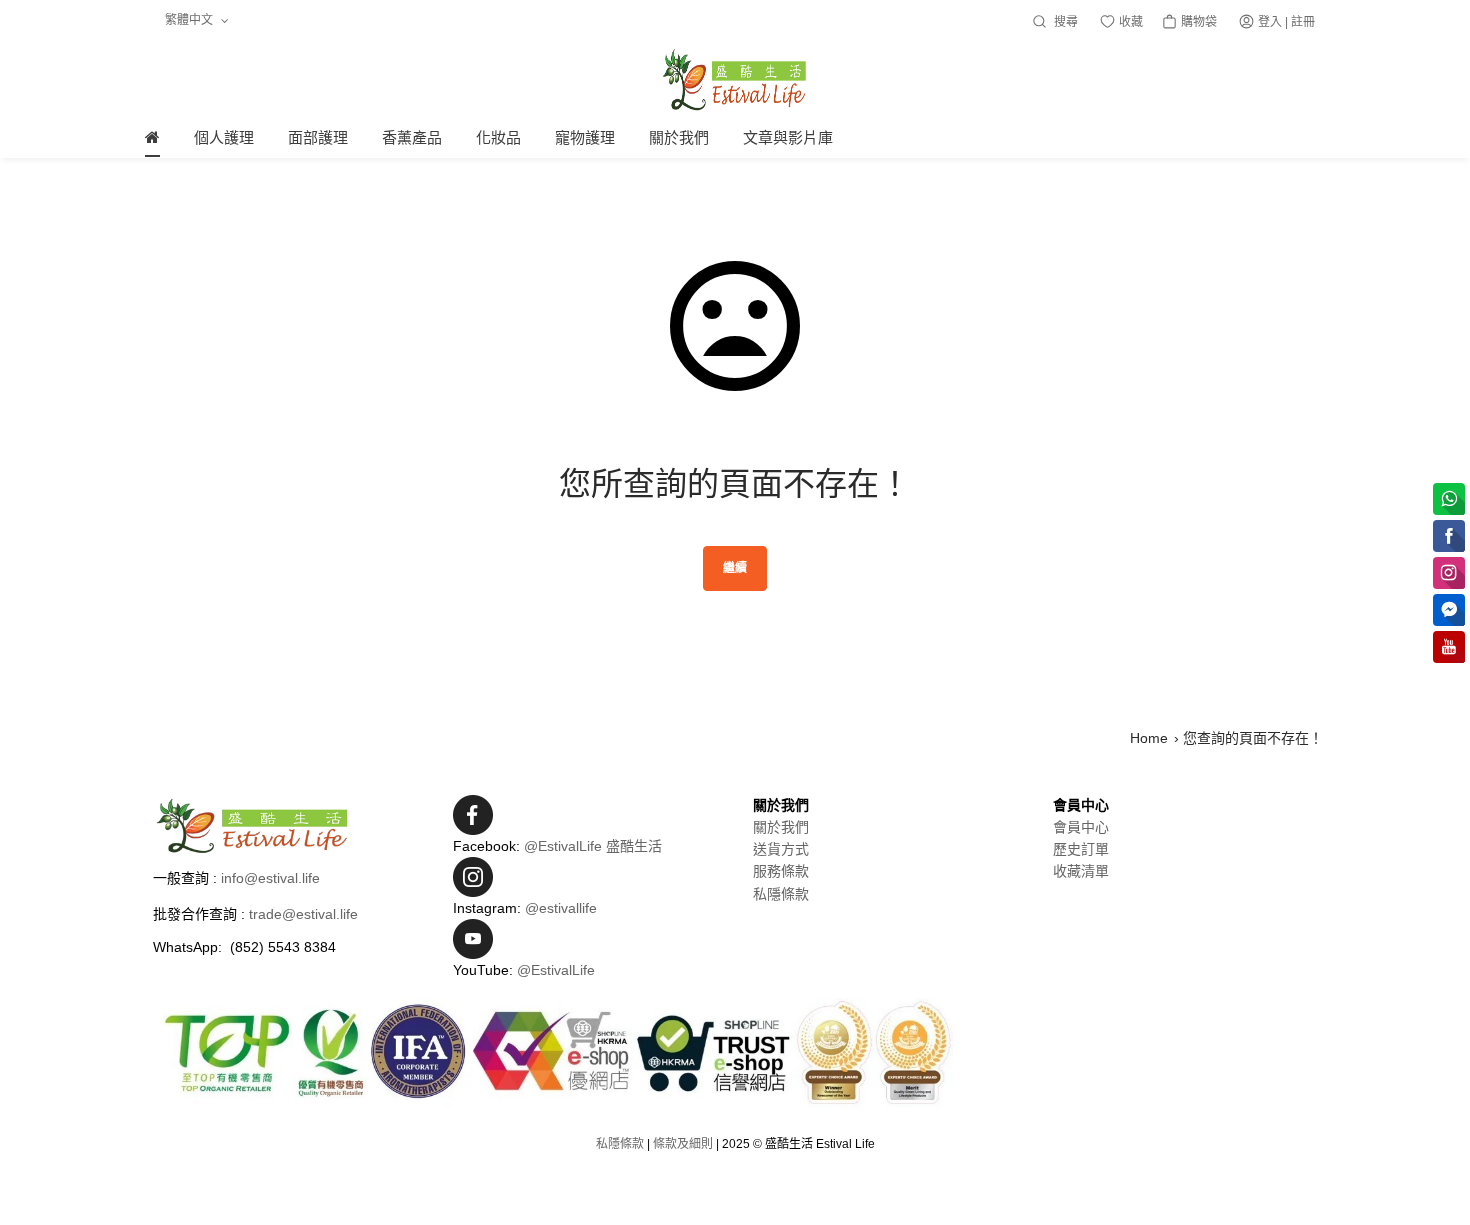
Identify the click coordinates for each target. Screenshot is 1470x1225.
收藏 (1129, 22)
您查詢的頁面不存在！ (1253, 738)
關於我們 (781, 827)
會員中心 (1081, 827)
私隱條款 (781, 894)
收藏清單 (1081, 871)
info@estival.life (270, 878)
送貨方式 (781, 849)
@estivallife (561, 908)
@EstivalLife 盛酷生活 (593, 846)
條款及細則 (683, 1144)
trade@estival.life (303, 914)
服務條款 (781, 871)
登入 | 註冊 (1286, 22)
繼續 (735, 568)
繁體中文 (190, 20)
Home (1149, 738)
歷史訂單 (1081, 849)
